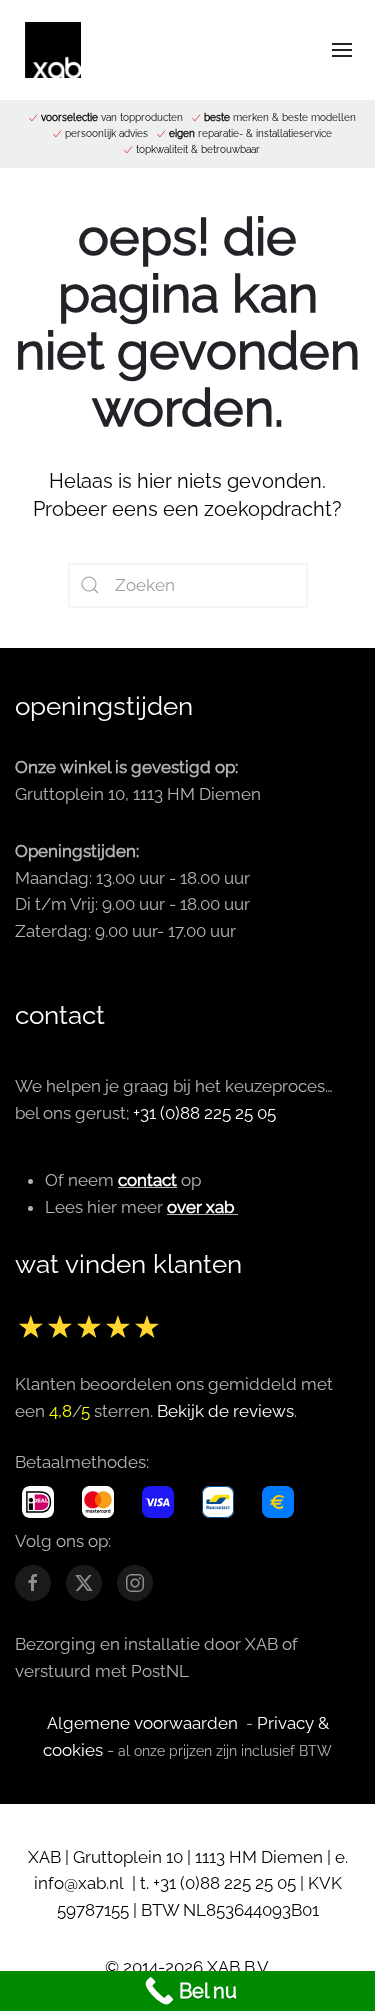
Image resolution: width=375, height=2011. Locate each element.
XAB (44, 1857)
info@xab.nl (81, 1883)
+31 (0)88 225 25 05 (204, 1113)
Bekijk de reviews (225, 1411)
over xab (200, 1207)
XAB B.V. (239, 1967)
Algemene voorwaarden (142, 1723)
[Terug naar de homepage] (53, 50)
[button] (342, 50)
